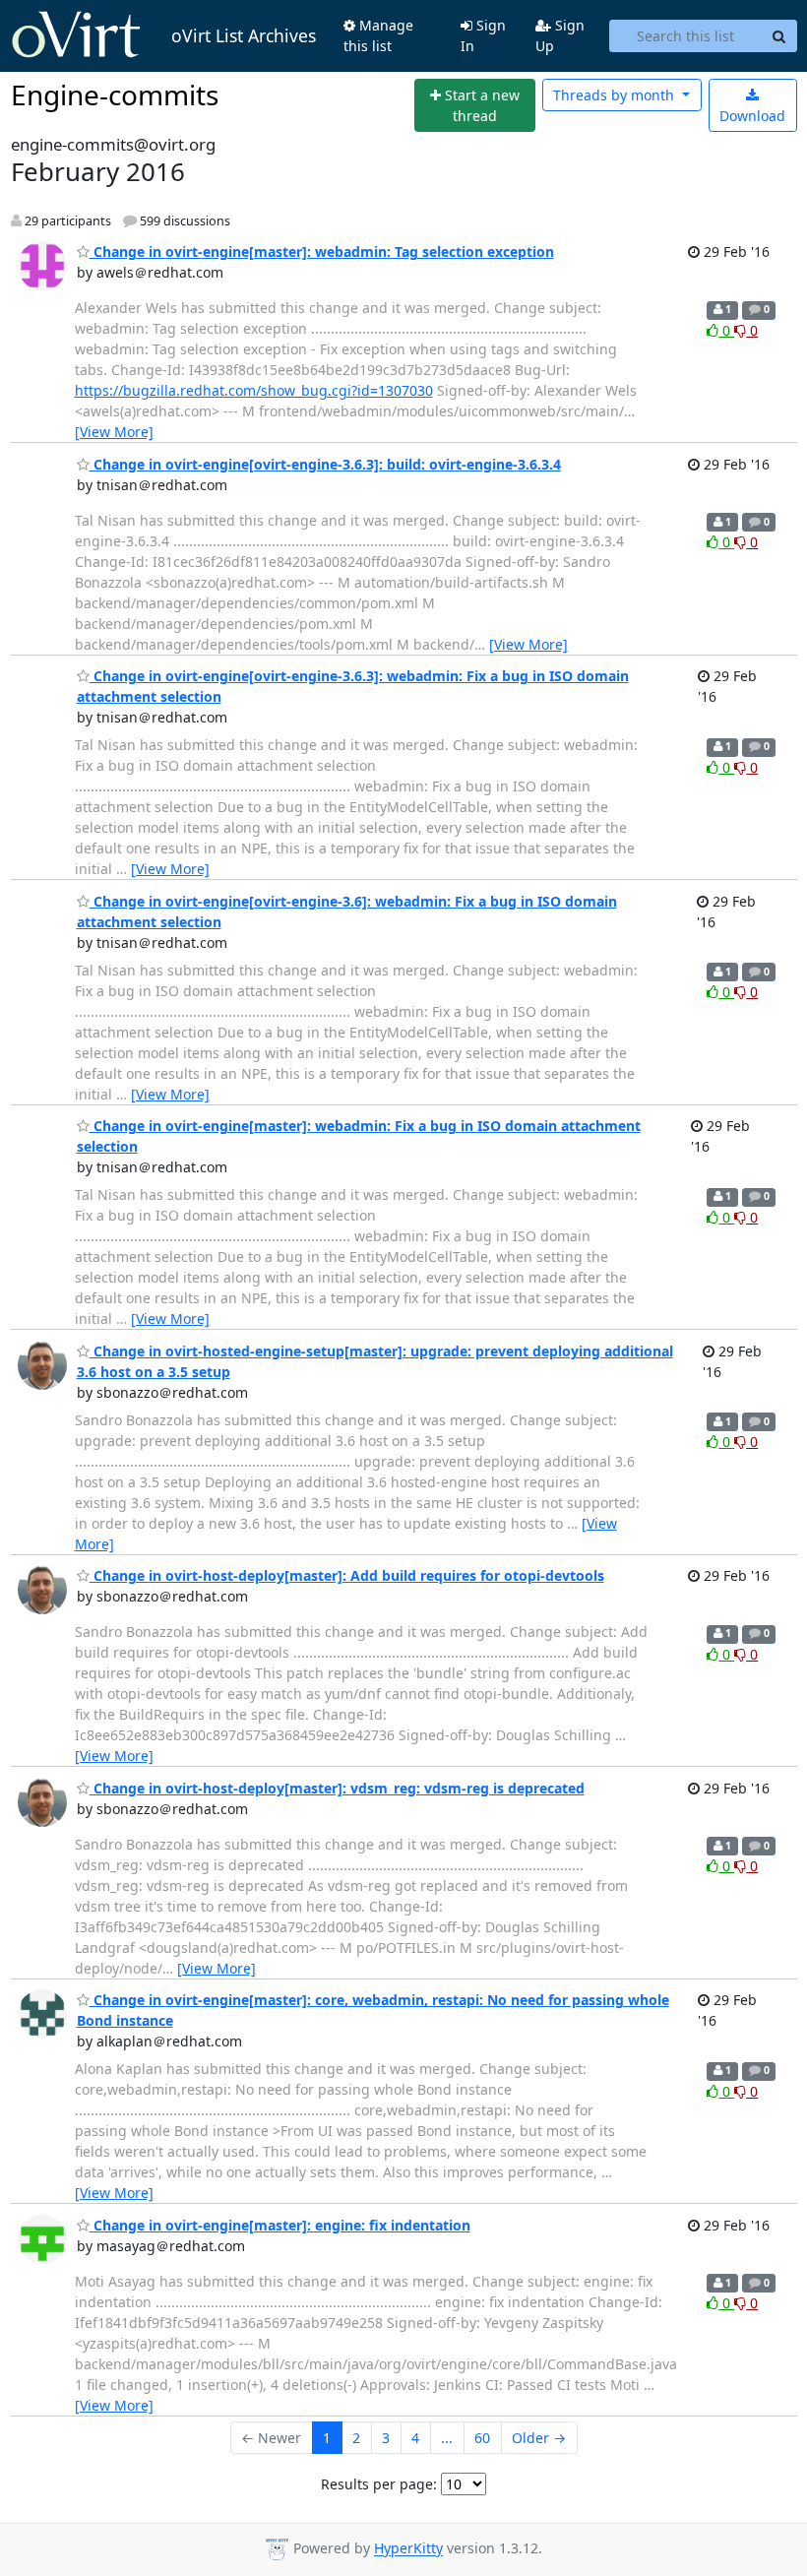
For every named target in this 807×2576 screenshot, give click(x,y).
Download (752, 116)
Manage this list (378, 35)
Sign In (483, 35)
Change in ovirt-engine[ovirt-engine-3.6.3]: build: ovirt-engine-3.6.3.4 (325, 464)
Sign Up (560, 35)
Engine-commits (115, 94)
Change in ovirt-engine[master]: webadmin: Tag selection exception (322, 251)
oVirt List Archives (244, 35)
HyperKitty (408, 2549)
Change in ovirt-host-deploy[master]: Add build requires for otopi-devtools (347, 1575)
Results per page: (379, 2484)
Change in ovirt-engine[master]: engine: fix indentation (280, 2225)
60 (482, 2438)
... (447, 2438)
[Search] (779, 36)
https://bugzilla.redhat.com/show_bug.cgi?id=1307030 (254, 390)
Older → (539, 2438)
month (616, 95)
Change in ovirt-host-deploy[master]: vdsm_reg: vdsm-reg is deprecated (337, 1788)
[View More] (114, 432)
